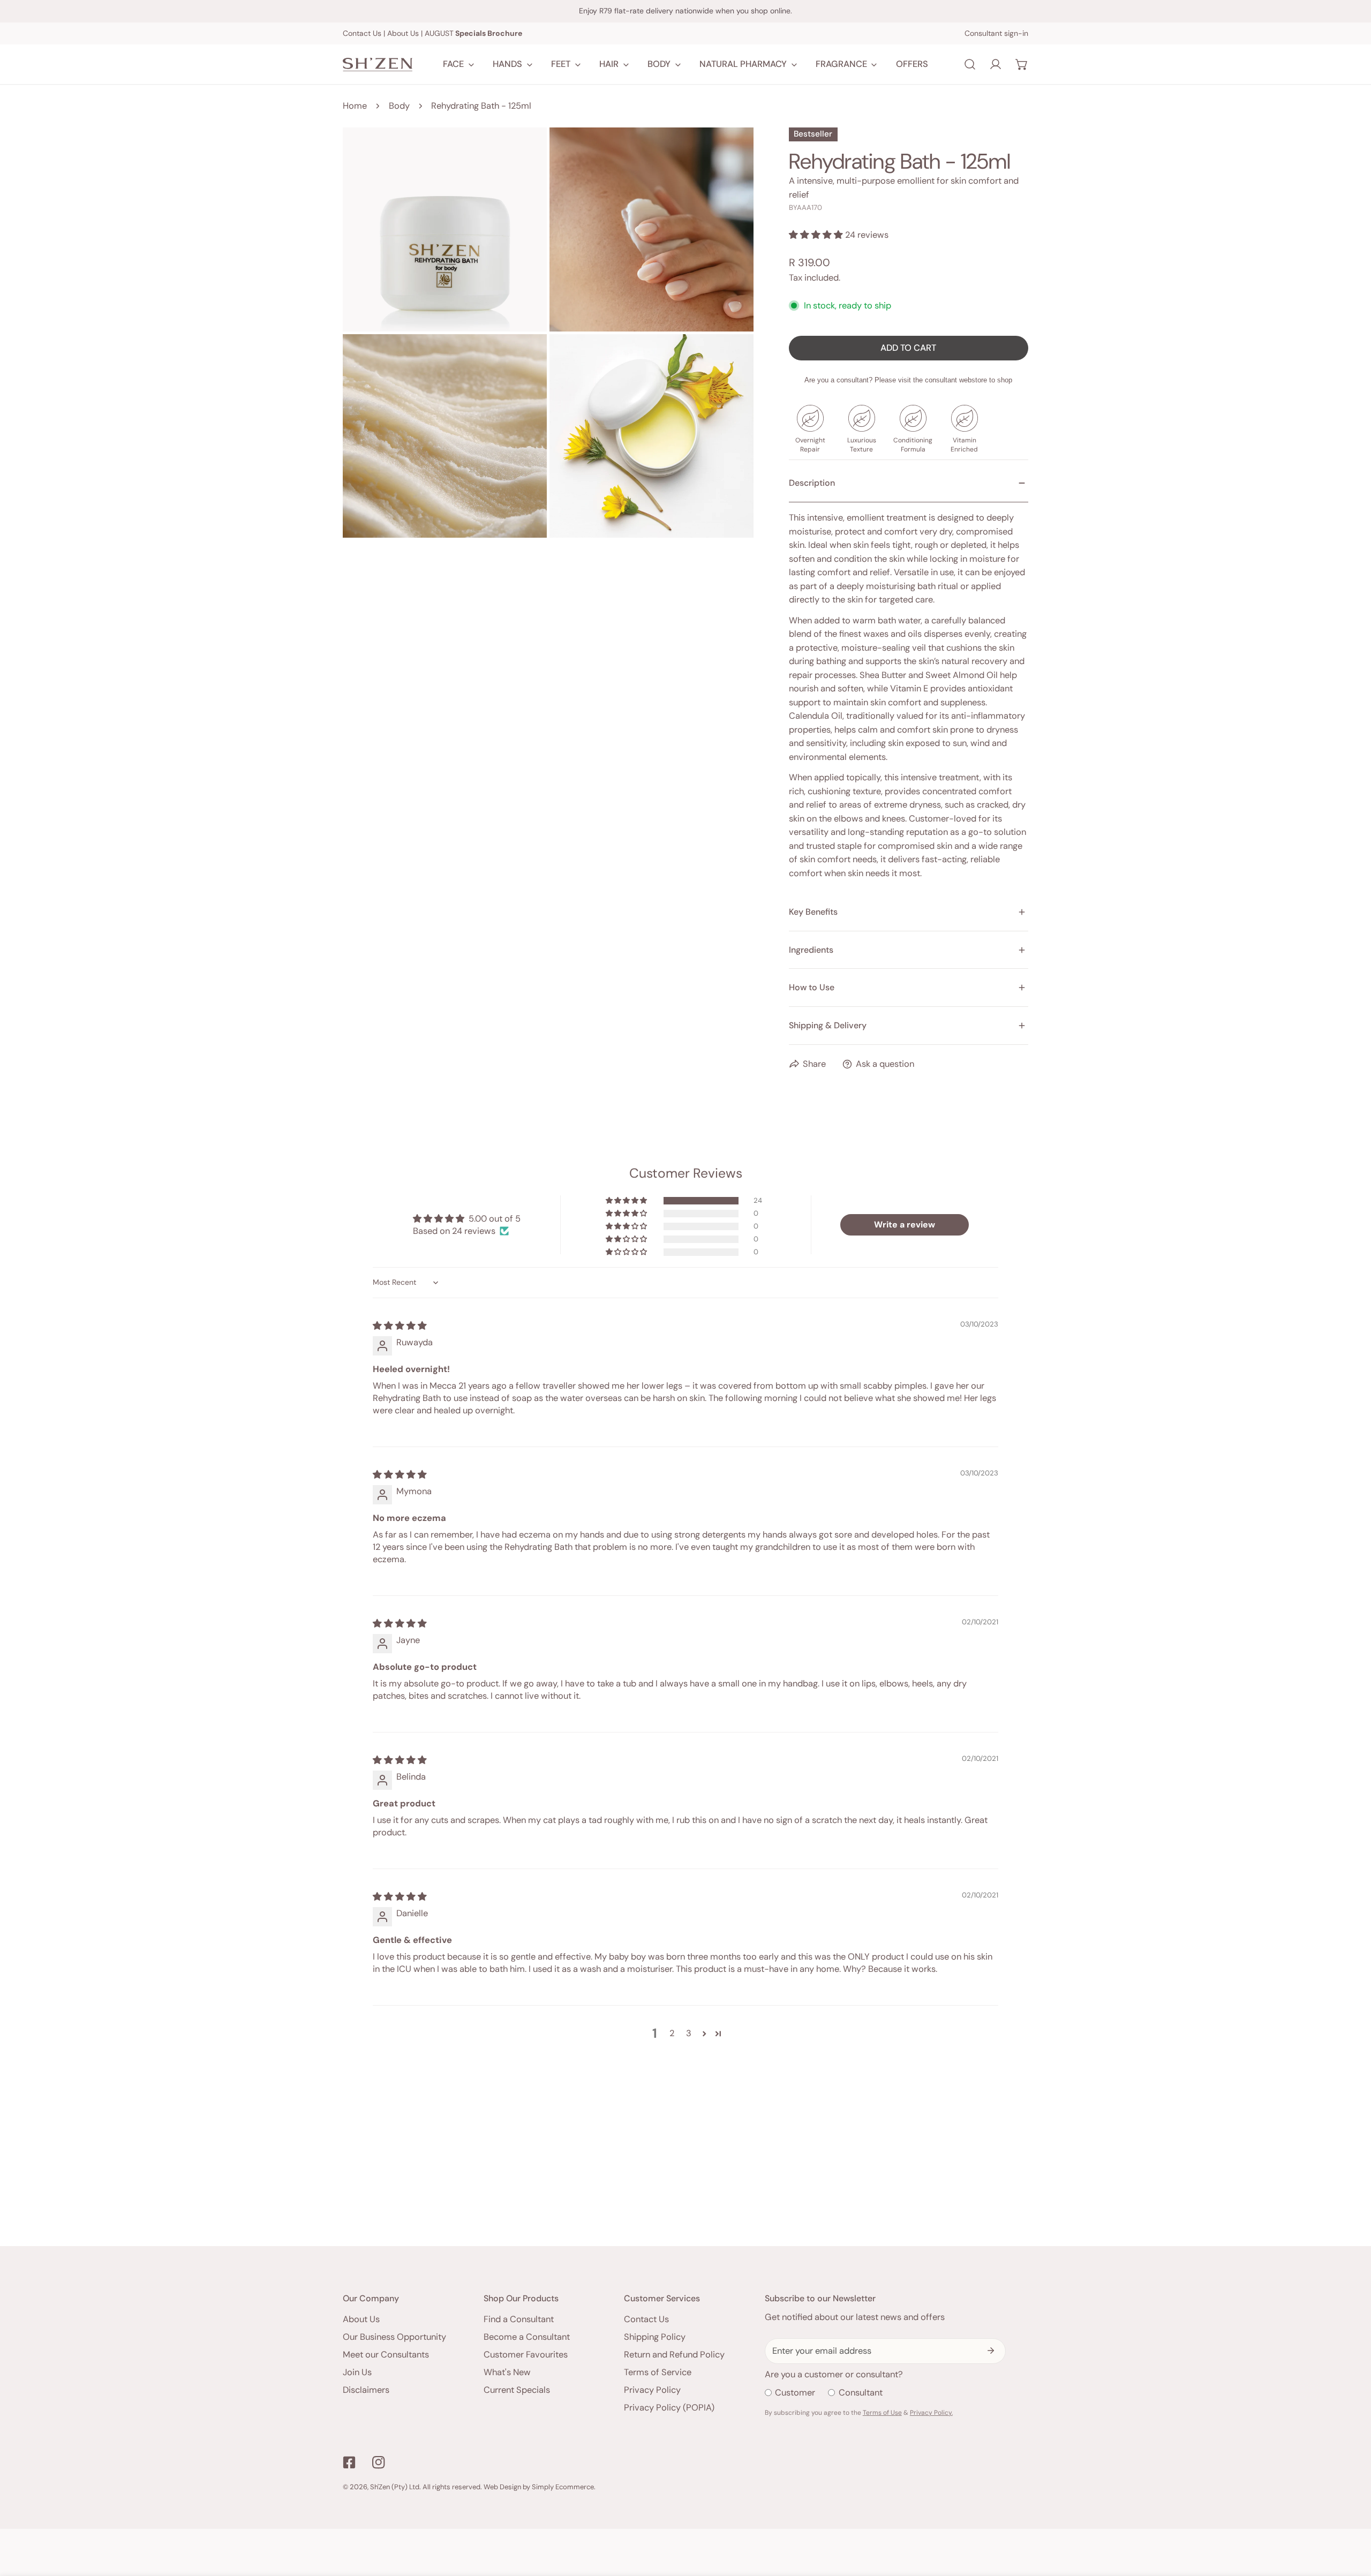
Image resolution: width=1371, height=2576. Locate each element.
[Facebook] (349, 2462)
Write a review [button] (905, 1225)
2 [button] (672, 2033)
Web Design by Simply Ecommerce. (540, 2487)
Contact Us (362, 33)
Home (355, 106)
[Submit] (991, 2351)
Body (399, 106)
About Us (403, 33)
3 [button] (689, 2033)
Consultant (861, 2393)
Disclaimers (366, 2390)
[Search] (970, 64)
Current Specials (517, 2390)
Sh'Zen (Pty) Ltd (395, 2487)
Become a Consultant (527, 2337)
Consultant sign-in (996, 33)
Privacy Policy (652, 2390)
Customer (795, 2393)
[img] (400, 1326)
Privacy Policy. (931, 2413)
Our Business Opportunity (394, 2337)
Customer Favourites (526, 2355)
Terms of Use (882, 2413)
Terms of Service (658, 2372)
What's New (507, 2372)
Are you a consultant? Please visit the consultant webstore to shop (908, 380)
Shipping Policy (655, 2337)
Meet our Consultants (386, 2355)
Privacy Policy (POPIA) (669, 2408)
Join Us (357, 2372)
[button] (1022, 64)
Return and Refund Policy (674, 2355)
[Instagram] (378, 2462)
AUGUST (473, 33)
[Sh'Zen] (378, 65)
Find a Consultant (519, 2319)
